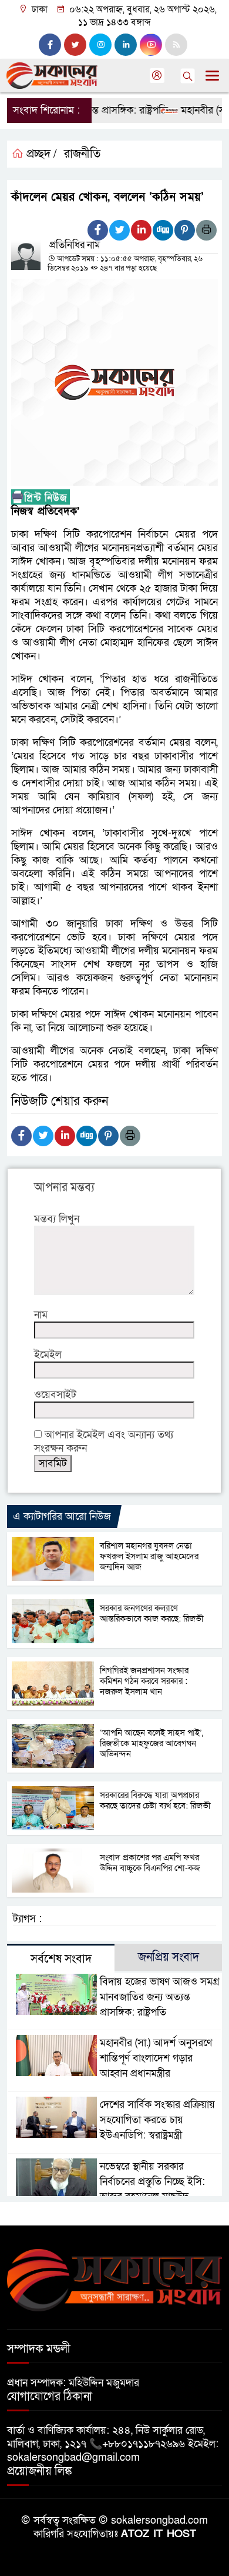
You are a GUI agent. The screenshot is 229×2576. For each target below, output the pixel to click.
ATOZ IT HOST (159, 2534)
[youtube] (151, 45)
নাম (41, 1315)
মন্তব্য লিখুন (57, 1219)
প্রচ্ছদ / (40, 154)
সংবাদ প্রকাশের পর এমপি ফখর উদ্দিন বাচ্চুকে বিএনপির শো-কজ (150, 1863)
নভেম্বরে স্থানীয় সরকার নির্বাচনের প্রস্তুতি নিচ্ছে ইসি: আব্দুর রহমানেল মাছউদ (152, 2182)
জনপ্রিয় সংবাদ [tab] (169, 1957)
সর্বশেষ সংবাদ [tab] (61, 1959)
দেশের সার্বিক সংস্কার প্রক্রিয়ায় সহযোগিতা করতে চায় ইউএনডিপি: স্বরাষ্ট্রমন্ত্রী (157, 2120)
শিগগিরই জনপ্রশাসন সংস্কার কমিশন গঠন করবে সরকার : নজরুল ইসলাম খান (144, 1681)
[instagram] (100, 45)
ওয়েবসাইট (55, 1395)
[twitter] (75, 45)
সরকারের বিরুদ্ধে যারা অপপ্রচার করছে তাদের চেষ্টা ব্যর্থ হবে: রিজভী (155, 1800)
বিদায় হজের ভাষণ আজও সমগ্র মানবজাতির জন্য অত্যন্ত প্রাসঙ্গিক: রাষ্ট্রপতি (160, 1997)
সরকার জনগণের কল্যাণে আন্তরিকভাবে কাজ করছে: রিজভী (152, 1613)
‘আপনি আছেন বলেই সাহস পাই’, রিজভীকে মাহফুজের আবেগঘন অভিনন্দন (151, 1743)
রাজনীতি (82, 154)
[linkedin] (126, 45)
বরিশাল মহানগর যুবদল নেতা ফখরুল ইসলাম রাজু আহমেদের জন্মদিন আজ (149, 1556)
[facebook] (50, 45)
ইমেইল (48, 1355)
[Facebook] (98, 230)
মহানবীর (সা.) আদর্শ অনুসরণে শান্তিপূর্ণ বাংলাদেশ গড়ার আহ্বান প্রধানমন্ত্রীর (156, 2058)
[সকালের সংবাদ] (114, 2279)
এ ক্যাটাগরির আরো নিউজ (62, 1516)
